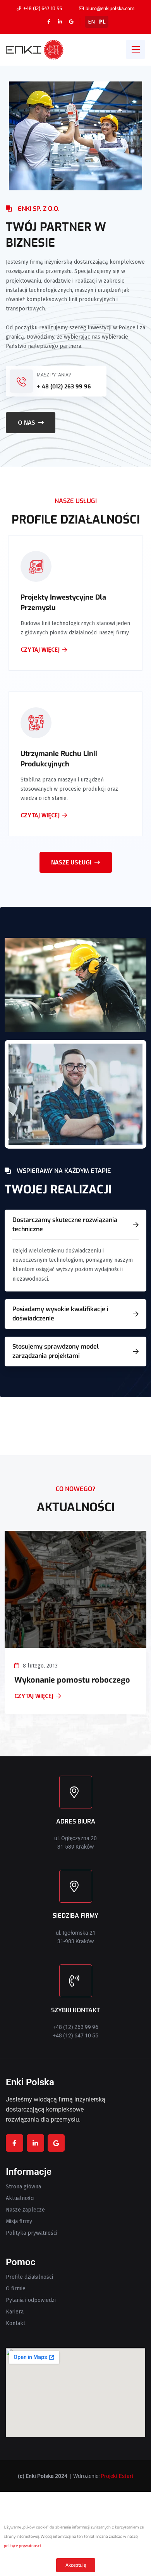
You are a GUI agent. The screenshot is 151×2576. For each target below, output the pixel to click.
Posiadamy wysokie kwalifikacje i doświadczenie (60, 1314)
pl (102, 22)
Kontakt (15, 2323)
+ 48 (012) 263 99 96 (64, 387)
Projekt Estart (117, 2476)
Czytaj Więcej (34, 1696)
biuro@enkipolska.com (110, 8)
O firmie (16, 2289)
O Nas (27, 423)
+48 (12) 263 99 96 (75, 2027)
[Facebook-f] (49, 22)
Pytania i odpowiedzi (31, 2300)
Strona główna (23, 2187)
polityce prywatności (22, 2546)
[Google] (71, 22)
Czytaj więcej (40, 659)
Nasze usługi (71, 862)
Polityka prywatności (32, 2233)
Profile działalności (29, 2277)
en (92, 22)
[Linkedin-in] (60, 22)
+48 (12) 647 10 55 (43, 8)
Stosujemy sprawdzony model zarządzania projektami (56, 1351)
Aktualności (20, 2198)
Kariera (15, 2312)
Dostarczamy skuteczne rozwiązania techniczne (65, 1224)
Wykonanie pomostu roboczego (72, 1680)
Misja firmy (19, 2222)
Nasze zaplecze (25, 2210)
